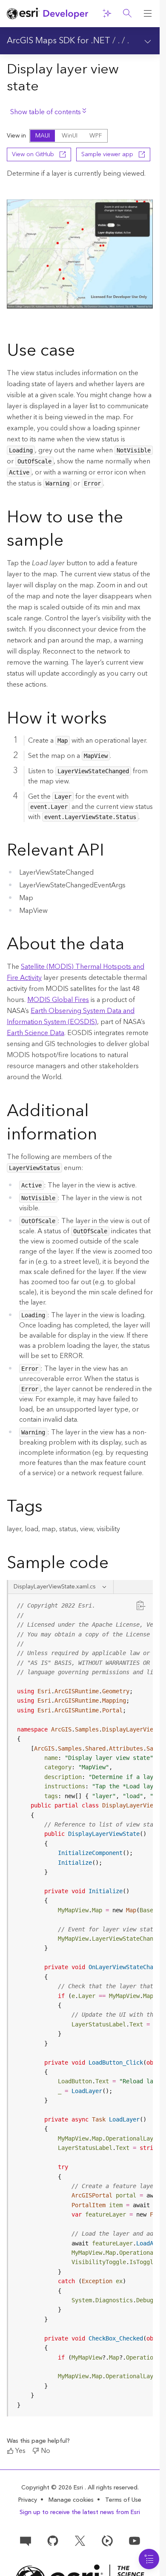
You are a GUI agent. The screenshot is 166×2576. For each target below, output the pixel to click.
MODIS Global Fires (58, 1000)
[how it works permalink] (114, 720)
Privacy (28, 2500)
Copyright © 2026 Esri (53, 2488)
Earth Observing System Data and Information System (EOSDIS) (71, 1016)
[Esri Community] (26, 2540)
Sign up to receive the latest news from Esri (80, 2512)
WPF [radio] (96, 136)
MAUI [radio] (43, 136)
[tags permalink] (49, 1508)
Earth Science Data (36, 1033)
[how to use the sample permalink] (70, 542)
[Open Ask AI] (107, 14)
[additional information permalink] (104, 1136)
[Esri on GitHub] (53, 2540)
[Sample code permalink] (120, 1564)
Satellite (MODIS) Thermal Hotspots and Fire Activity (76, 972)
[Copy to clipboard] (141, 1605)
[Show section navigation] (148, 41)
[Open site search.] (127, 14)
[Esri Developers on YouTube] (135, 2540)
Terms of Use (123, 2500)
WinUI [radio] (70, 136)
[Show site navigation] (148, 14)
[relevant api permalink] (111, 852)
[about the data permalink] (131, 946)
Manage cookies (71, 2500)
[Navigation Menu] (149, 2559)
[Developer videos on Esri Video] (107, 2540)
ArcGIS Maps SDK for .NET (59, 41)
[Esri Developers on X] (80, 2540)
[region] (80, 2005)
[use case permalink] (82, 352)
